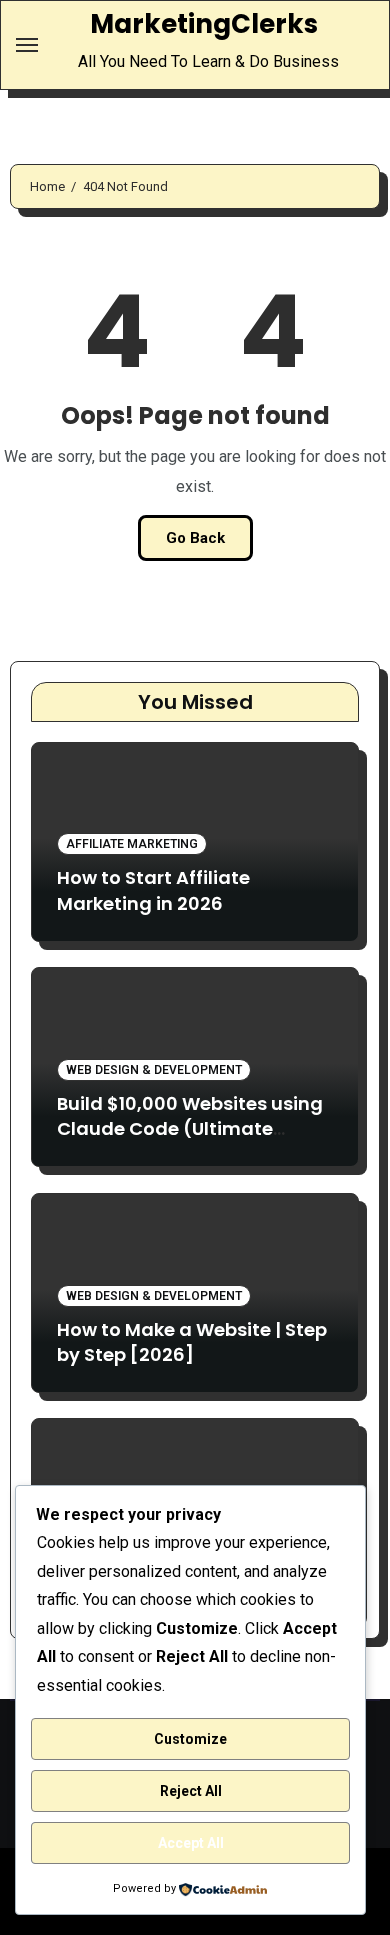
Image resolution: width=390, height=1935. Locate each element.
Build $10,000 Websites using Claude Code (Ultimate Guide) (190, 1128)
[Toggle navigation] (27, 45)
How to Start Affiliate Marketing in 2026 (153, 890)
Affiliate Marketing (132, 844)
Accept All (191, 1843)
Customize (190, 1739)
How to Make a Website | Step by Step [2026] (192, 1342)
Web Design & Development (154, 1070)
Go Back (195, 538)
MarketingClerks (204, 24)
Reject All (191, 1791)
